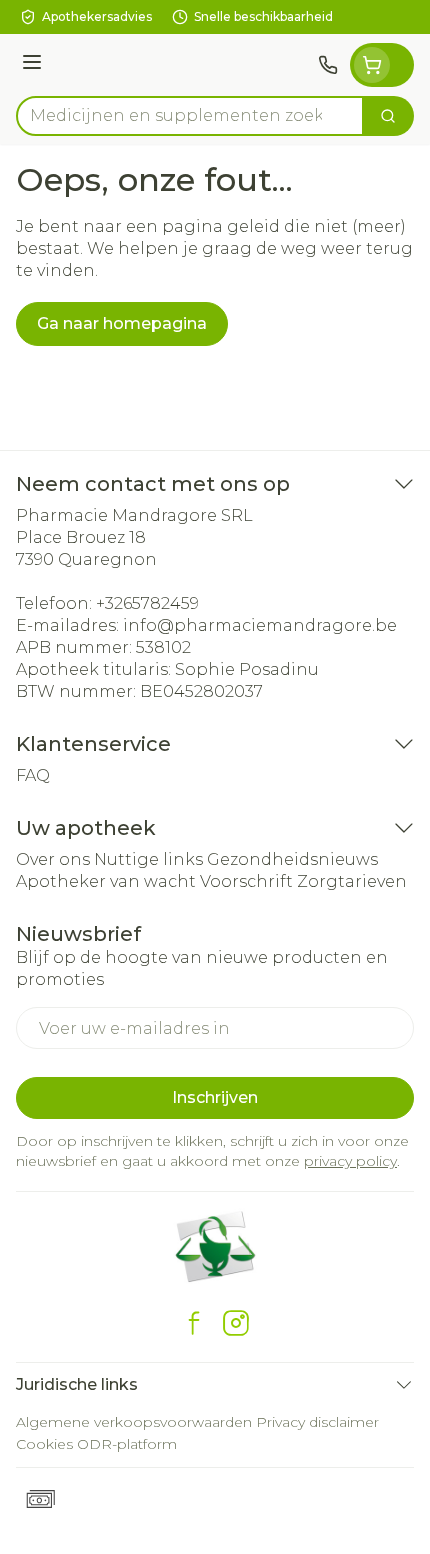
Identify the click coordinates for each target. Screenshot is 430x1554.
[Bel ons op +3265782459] (328, 65)
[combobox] (190, 116)
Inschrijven (215, 1097)
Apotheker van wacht (106, 881)
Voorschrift (246, 881)
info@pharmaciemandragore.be (260, 625)
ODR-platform (127, 1444)
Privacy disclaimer (317, 1422)
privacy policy (350, 1161)
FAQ (33, 775)
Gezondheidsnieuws (292, 859)
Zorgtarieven (352, 881)
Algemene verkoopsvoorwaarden (134, 1422)
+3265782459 (147, 603)
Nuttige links (148, 859)
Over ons (53, 859)
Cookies (44, 1444)
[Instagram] (236, 1323)
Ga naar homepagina (122, 323)
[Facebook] (194, 1323)
